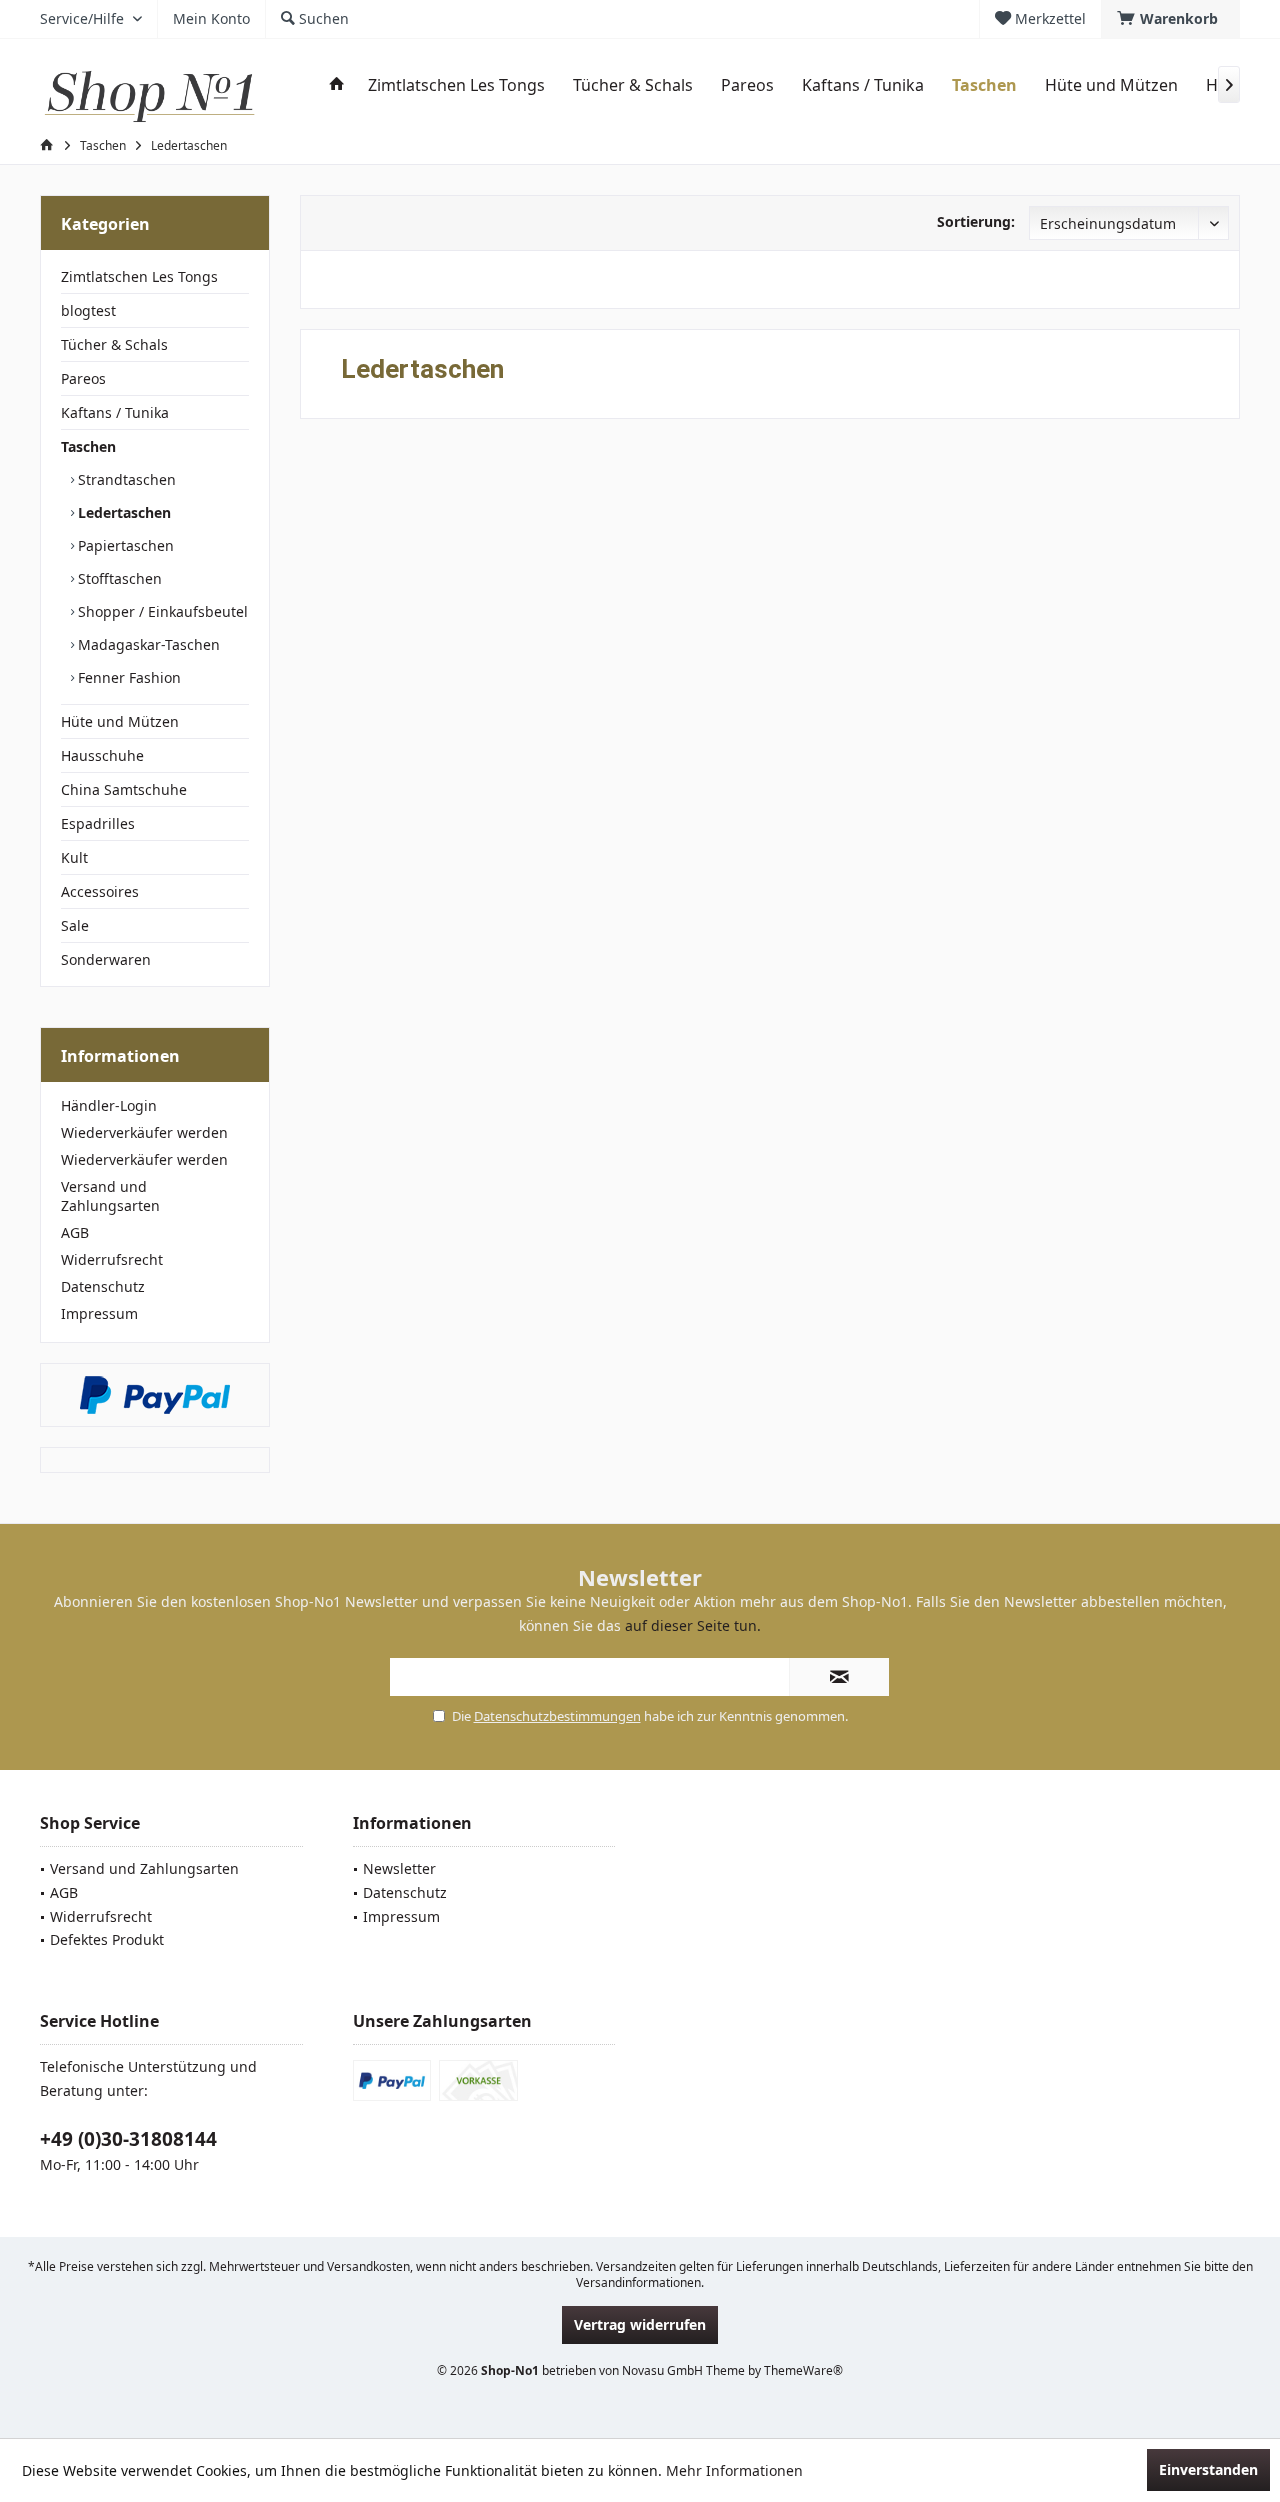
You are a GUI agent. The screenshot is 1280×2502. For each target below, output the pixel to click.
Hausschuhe (102, 755)
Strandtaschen (125, 479)
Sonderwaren (106, 959)
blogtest (88, 310)
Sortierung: (976, 221)
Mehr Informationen (734, 2470)
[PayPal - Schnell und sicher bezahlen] (155, 1395)
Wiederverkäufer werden (144, 1132)
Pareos (83, 378)
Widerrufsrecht (112, 1259)
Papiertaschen (124, 545)
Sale (75, 925)
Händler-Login (109, 1105)
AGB (75, 1232)
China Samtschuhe (124, 789)
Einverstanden (1208, 2469)
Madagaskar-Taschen (147, 644)
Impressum (99, 1313)
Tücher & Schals (114, 344)
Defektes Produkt (107, 1939)
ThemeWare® (803, 2370)
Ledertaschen (122, 512)
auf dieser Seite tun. (693, 1625)
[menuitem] (1170, 19)
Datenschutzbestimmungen (557, 1716)
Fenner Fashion (127, 677)
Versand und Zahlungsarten (110, 1196)
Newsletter (399, 1868)
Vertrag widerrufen (640, 2324)
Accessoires (100, 891)
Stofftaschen (118, 578)
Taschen (88, 446)
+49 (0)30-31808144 (128, 2139)
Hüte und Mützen (120, 721)
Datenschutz (103, 1286)
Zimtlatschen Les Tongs (139, 276)
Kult (74, 857)
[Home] (337, 85)
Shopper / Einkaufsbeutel (161, 611)
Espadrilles (98, 823)
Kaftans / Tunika (115, 412)
